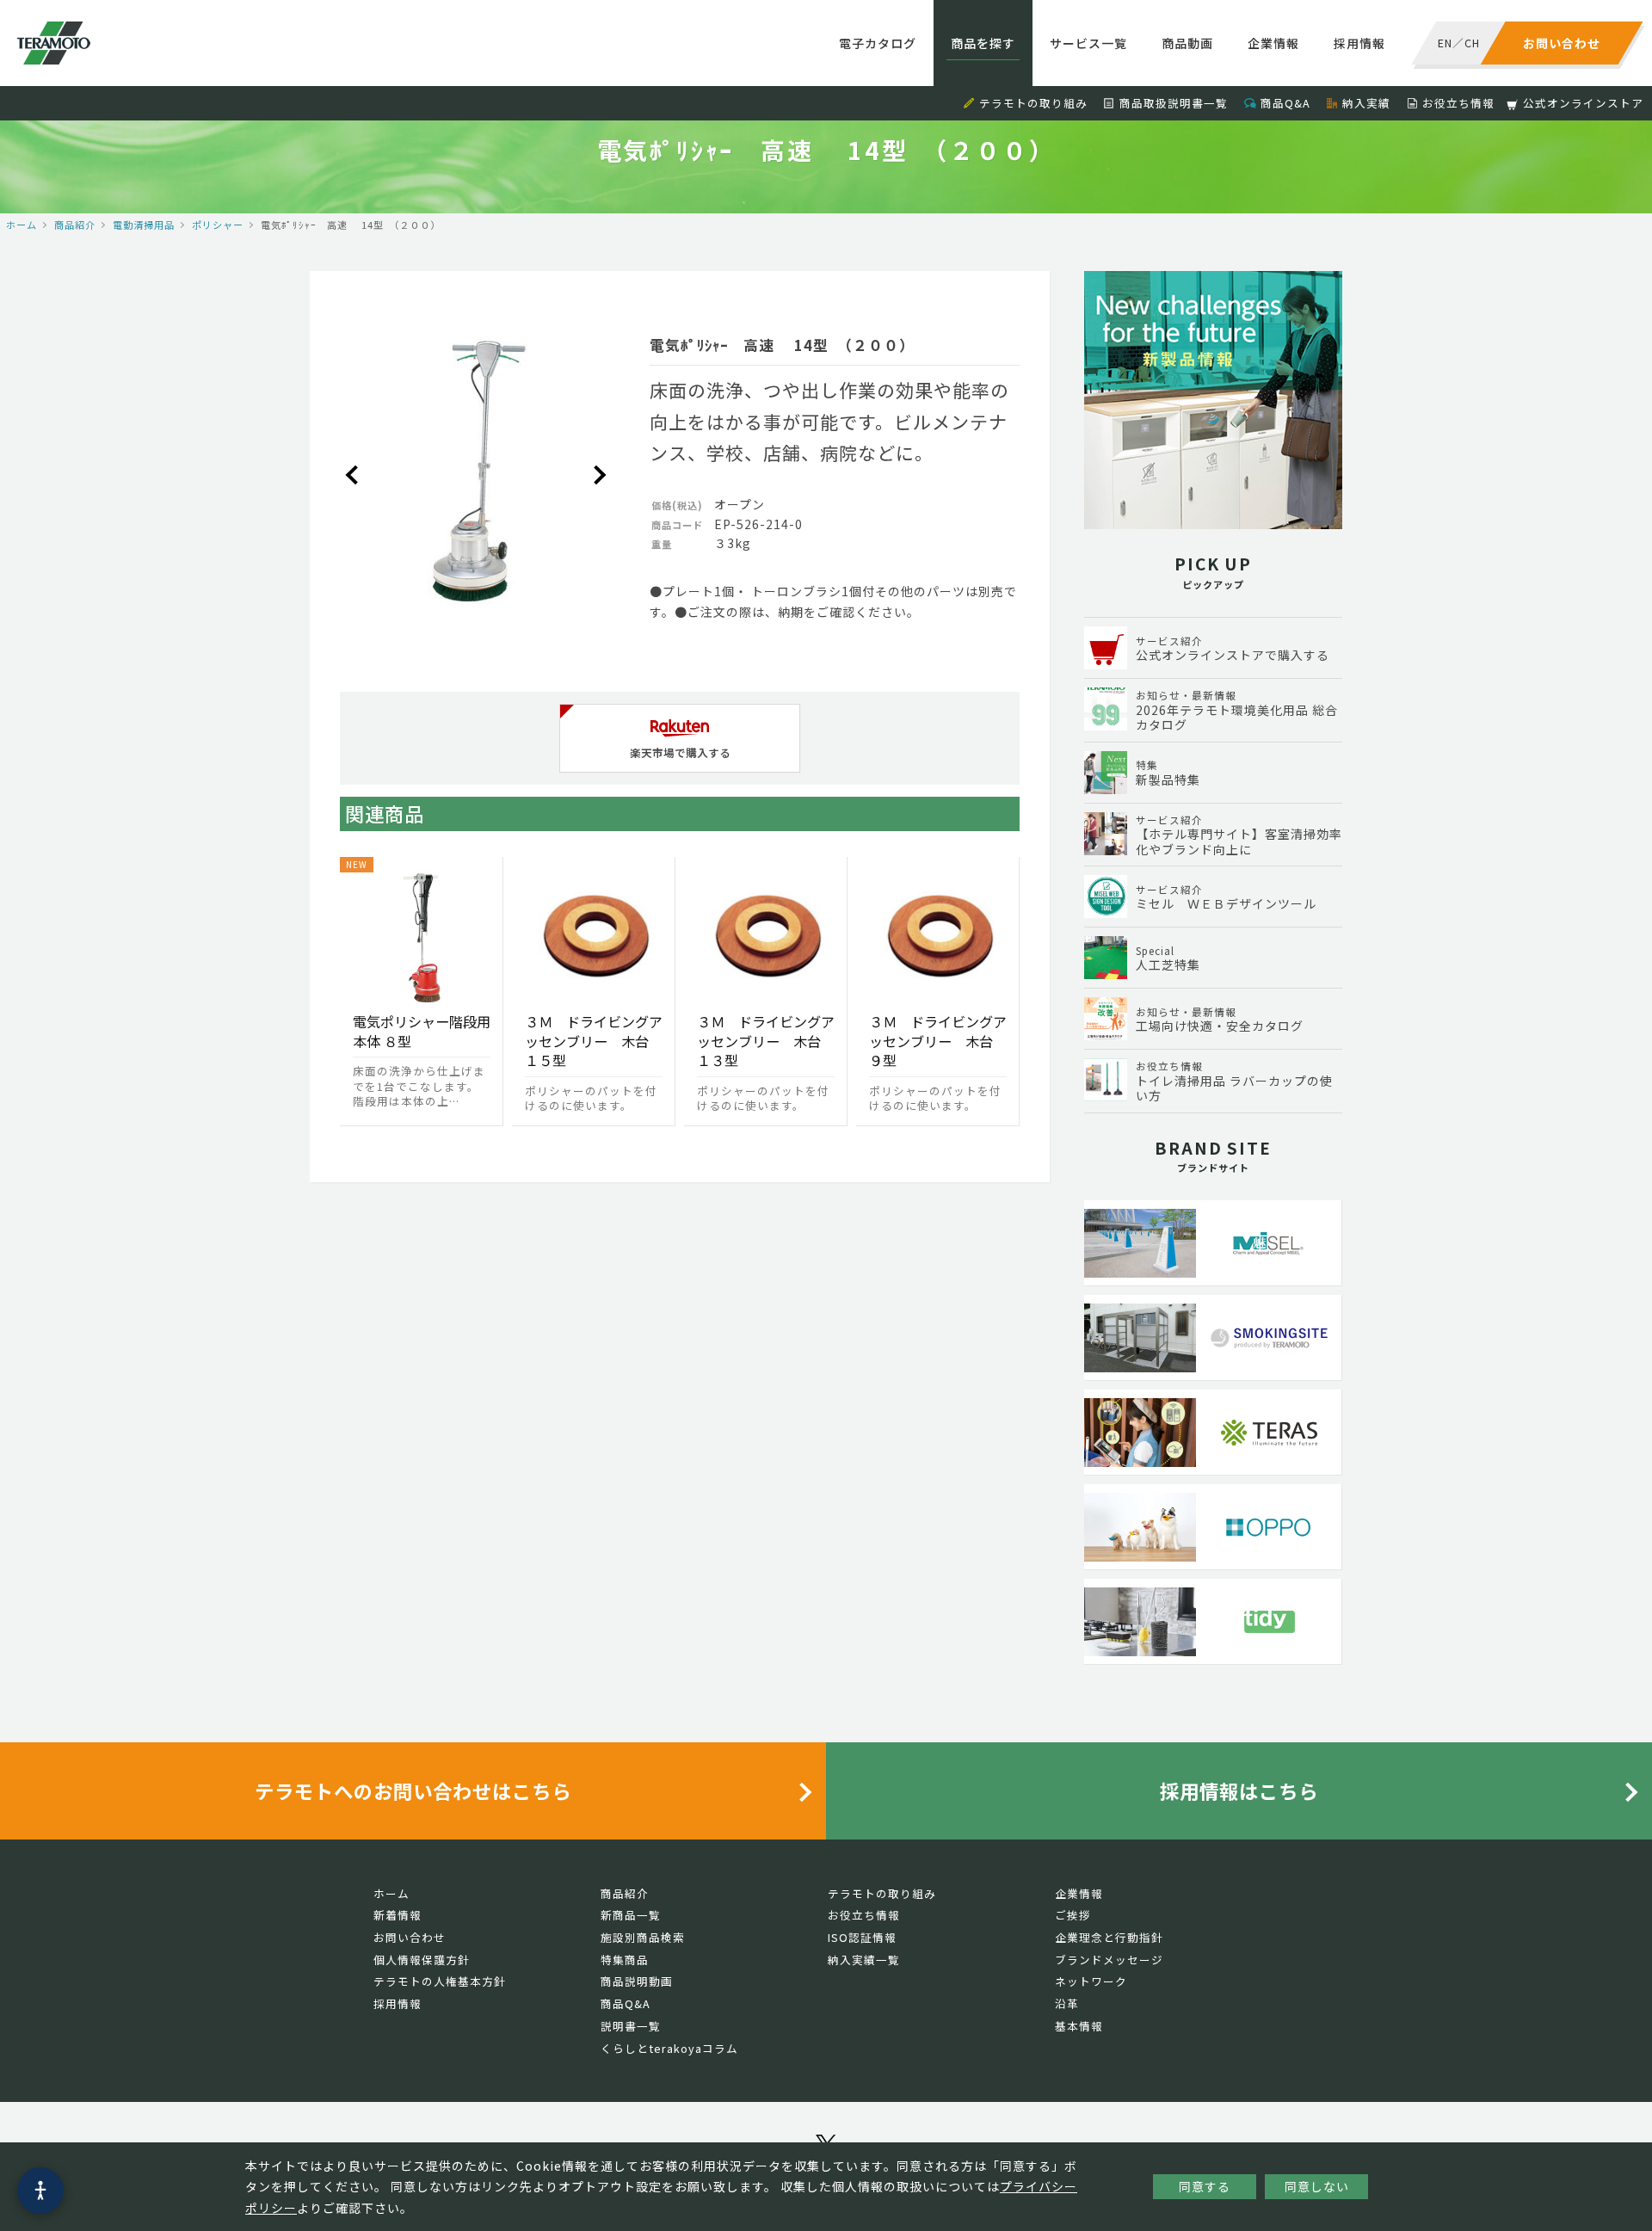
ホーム (22, 225)
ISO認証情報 (862, 1937)
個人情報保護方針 (422, 1960)
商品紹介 (75, 225)
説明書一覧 (631, 2026)
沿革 (1067, 2003)
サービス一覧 (1088, 43)
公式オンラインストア (1583, 103)
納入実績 (1366, 103)
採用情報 (1359, 43)
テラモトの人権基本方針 (440, 1981)
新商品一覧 (631, 1915)
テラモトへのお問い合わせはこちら (413, 1790)
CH (1472, 43)
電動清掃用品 (144, 225)
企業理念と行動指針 (1109, 1937)
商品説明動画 (637, 1981)
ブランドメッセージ (1109, 1960)
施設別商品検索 (643, 1937)
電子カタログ (878, 43)
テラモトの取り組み (1033, 103)
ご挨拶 (1073, 1915)
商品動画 (1187, 43)
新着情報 (398, 1915)
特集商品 (625, 1960)
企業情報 (1273, 43)
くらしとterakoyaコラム (669, 2048)
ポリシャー (218, 225)
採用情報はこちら (1239, 1790)
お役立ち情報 (1458, 103)
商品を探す (983, 43)
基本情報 (1079, 2026)
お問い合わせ (410, 1937)
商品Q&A (1285, 103)
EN (1445, 43)
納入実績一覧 (864, 1960)
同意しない (1317, 2186)
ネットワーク (1091, 1981)
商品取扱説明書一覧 (1174, 103)
